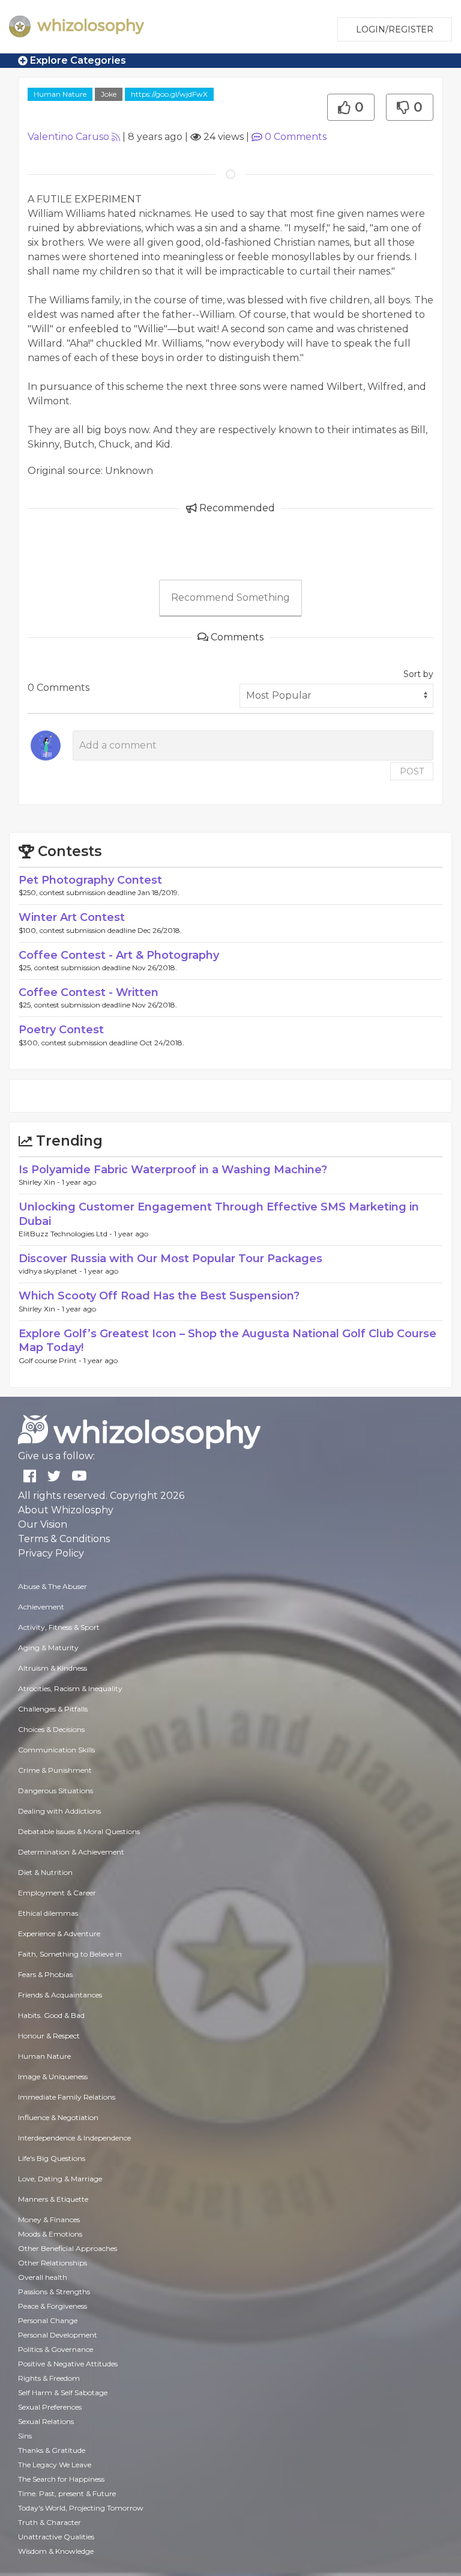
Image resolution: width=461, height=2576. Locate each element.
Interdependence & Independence (74, 2138)
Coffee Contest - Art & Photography (119, 955)
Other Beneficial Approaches (68, 2248)
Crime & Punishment (55, 1770)
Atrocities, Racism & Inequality (70, 1688)
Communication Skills (56, 1750)
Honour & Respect (49, 2036)
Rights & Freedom (49, 2378)
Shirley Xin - (40, 1182)
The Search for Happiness (61, 2479)
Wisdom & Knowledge (56, 2551)
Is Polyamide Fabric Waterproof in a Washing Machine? (173, 1170)
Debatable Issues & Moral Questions (79, 1831)
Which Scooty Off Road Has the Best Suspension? (159, 1296)
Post (412, 771)
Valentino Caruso (68, 137)
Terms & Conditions (64, 1539)
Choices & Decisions (51, 1729)
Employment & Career (57, 1893)
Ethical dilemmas (48, 1913)
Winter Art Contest (72, 917)
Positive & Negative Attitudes (68, 2364)
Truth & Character (50, 2522)
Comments (296, 137)
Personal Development (58, 2335)
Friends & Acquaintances (60, 1995)
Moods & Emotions (50, 2234)
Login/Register (395, 29)
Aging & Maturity (48, 1648)
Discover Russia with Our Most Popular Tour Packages (170, 1259)
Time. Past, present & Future (67, 2493)
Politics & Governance (56, 2349)
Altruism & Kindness (53, 1668)
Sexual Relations (46, 2421)
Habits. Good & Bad (51, 2015)
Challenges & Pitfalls (53, 1709)
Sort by (418, 674)
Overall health (43, 2277)
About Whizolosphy (66, 1510)
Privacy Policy (51, 1553)
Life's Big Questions (52, 2158)
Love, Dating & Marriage (60, 2179)
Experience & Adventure (59, 1934)
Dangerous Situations (56, 1791)
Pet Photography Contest (90, 880)
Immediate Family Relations (67, 2097)
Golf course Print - (51, 1360)
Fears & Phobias (45, 1974)
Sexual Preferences (50, 2407)
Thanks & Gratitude (52, 2450)
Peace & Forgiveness (53, 2306)
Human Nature (60, 94)
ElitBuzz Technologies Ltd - (66, 1234)
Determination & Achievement (71, 1852)
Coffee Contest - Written (89, 992)
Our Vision (43, 1524)
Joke (109, 94)
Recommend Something (230, 597)
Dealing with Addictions (59, 1811)
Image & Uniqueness (53, 2076)
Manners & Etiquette (53, 2199)
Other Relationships (53, 2263)
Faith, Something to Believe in (70, 1954)
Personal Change (48, 2320)
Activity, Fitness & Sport (59, 1627)
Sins (25, 2436)
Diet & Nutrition (45, 1872)
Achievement (41, 1607)
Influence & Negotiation (58, 2117)
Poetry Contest (61, 1030)
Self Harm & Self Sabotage (63, 2392)
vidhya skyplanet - (51, 1271)
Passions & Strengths (54, 2292)
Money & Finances (49, 2219)
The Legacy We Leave (55, 2465)
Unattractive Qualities (56, 2537)
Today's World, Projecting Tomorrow (81, 2508)
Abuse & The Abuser (53, 1586)
